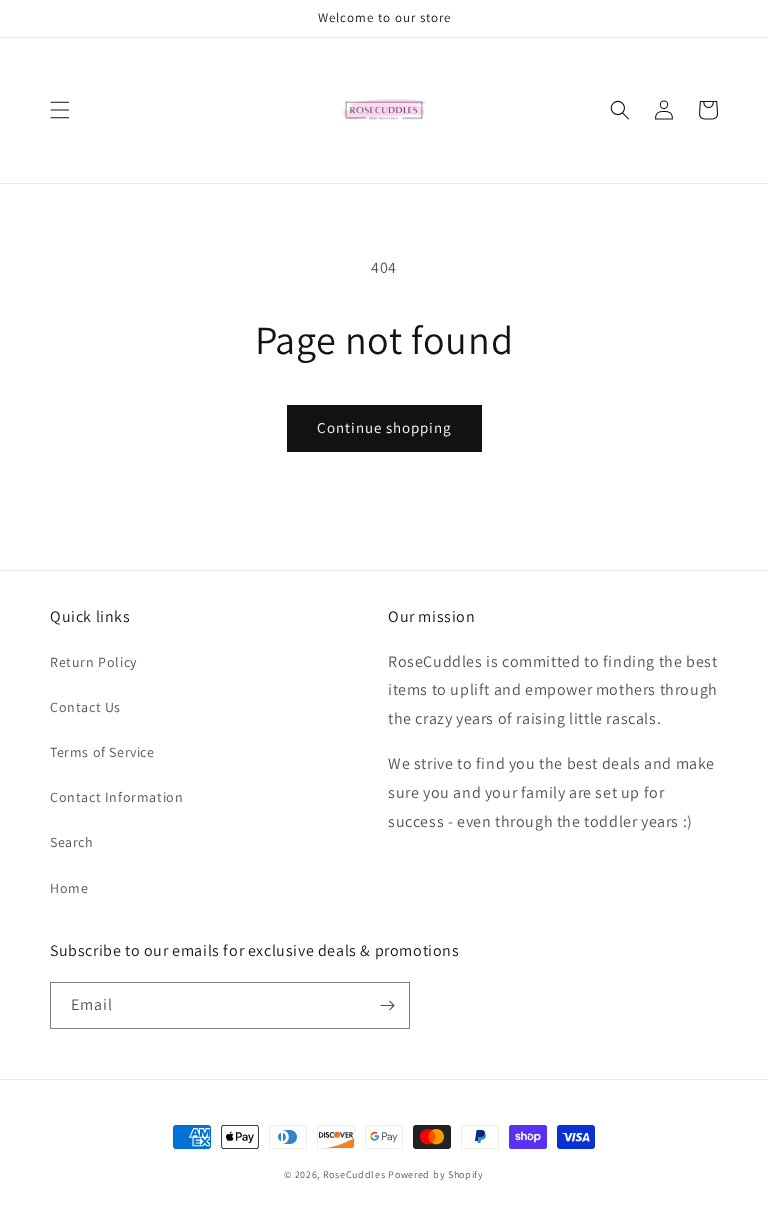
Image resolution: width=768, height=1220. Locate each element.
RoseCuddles (354, 1174)
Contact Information (116, 797)
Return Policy (93, 662)
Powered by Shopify (436, 1174)
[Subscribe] (387, 1005)
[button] (60, 110)
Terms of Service (102, 752)
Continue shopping (384, 427)
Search (72, 842)
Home (69, 888)
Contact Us (85, 707)
